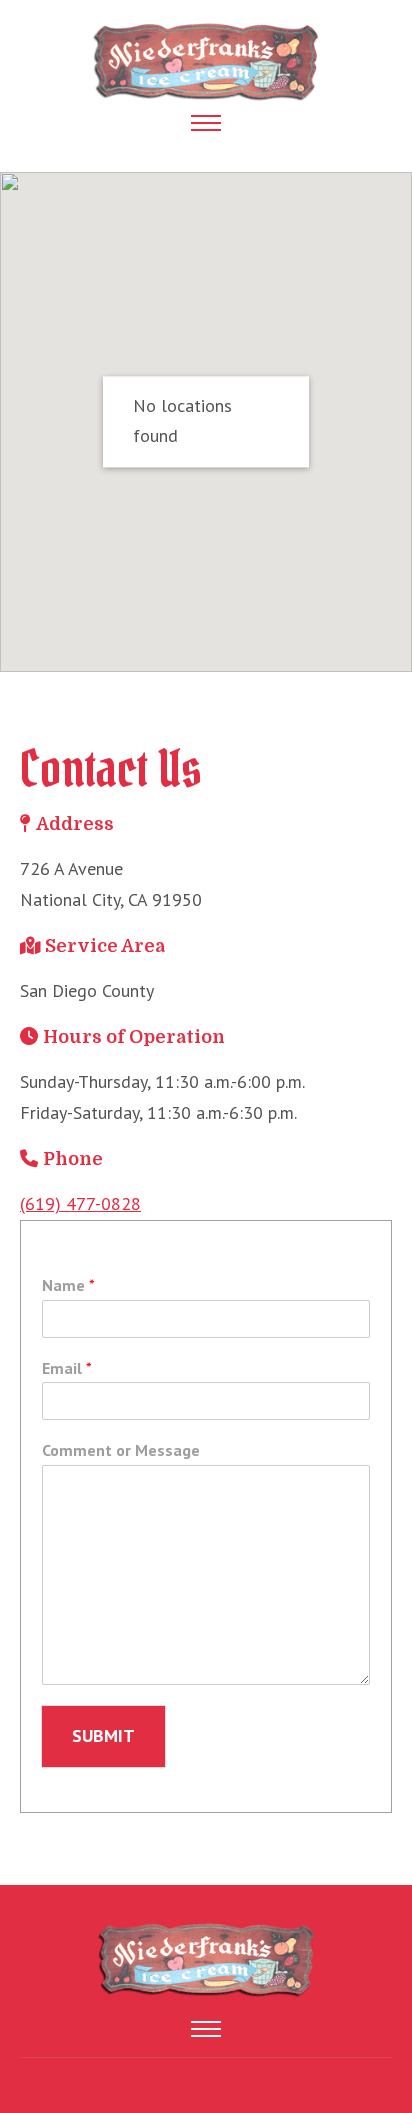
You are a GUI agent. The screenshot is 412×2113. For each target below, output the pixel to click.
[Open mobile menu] (206, 123)
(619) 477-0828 (80, 1203)
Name (68, 1285)
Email (67, 1368)
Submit (103, 1735)
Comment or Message (121, 1450)
